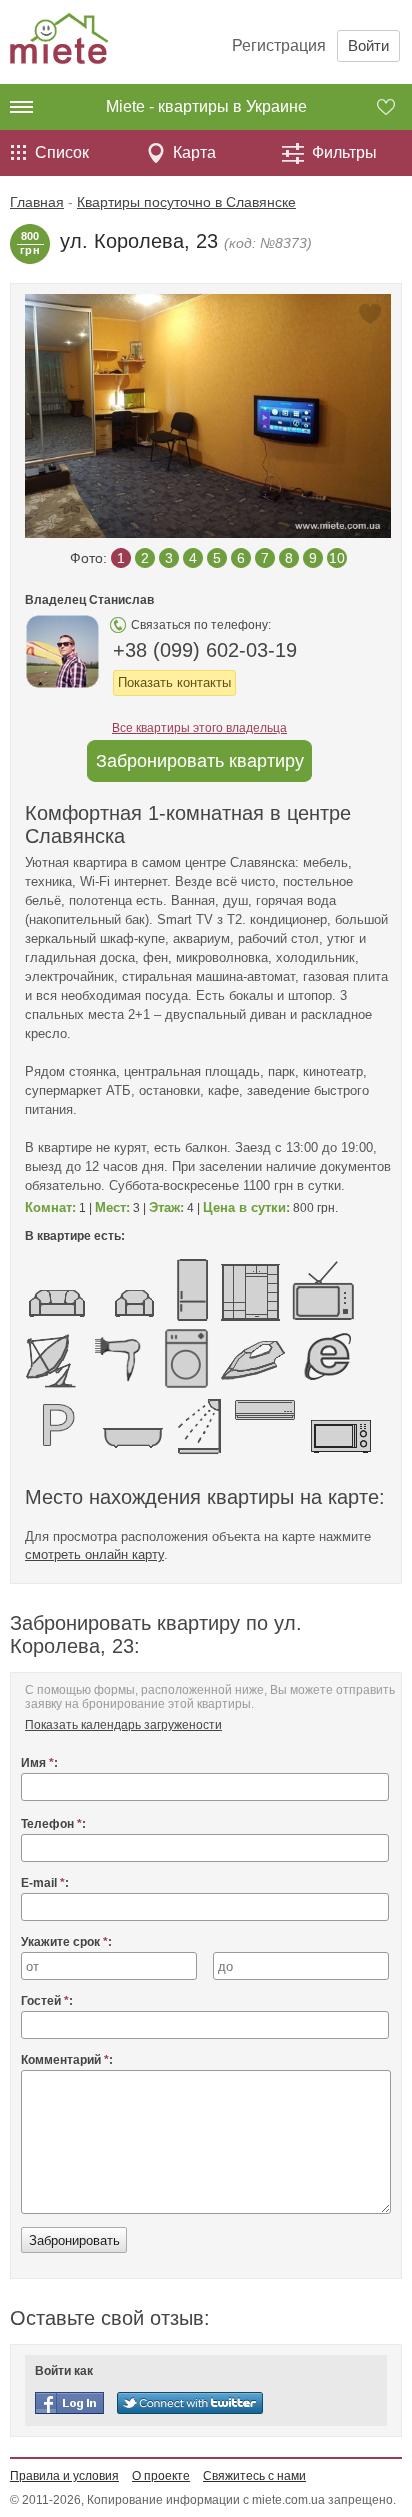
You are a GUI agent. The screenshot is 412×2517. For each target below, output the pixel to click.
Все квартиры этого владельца (199, 728)
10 (337, 558)
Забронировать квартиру (200, 761)
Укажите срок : (66, 1942)
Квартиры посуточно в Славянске (186, 202)
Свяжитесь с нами (254, 2476)
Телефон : (53, 1824)
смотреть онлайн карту (94, 1554)
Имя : (39, 1763)
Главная (37, 202)
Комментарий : (67, 2060)
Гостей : (47, 2001)
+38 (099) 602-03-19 (205, 650)
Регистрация (279, 45)
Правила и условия (64, 2476)
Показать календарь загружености (123, 1725)
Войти (368, 45)
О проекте (161, 2476)
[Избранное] (394, 107)
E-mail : (45, 1883)
